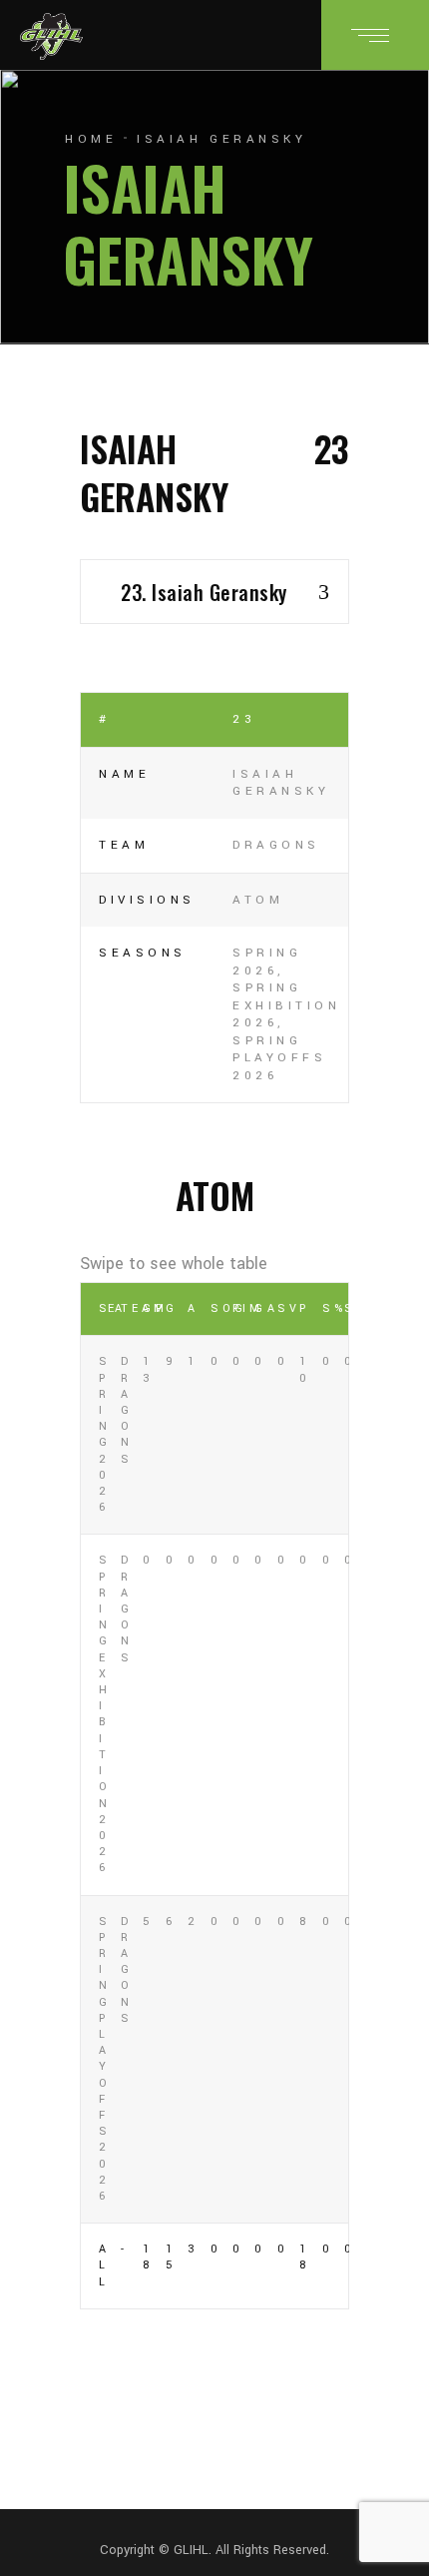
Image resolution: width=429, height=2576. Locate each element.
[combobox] (214, 592)
